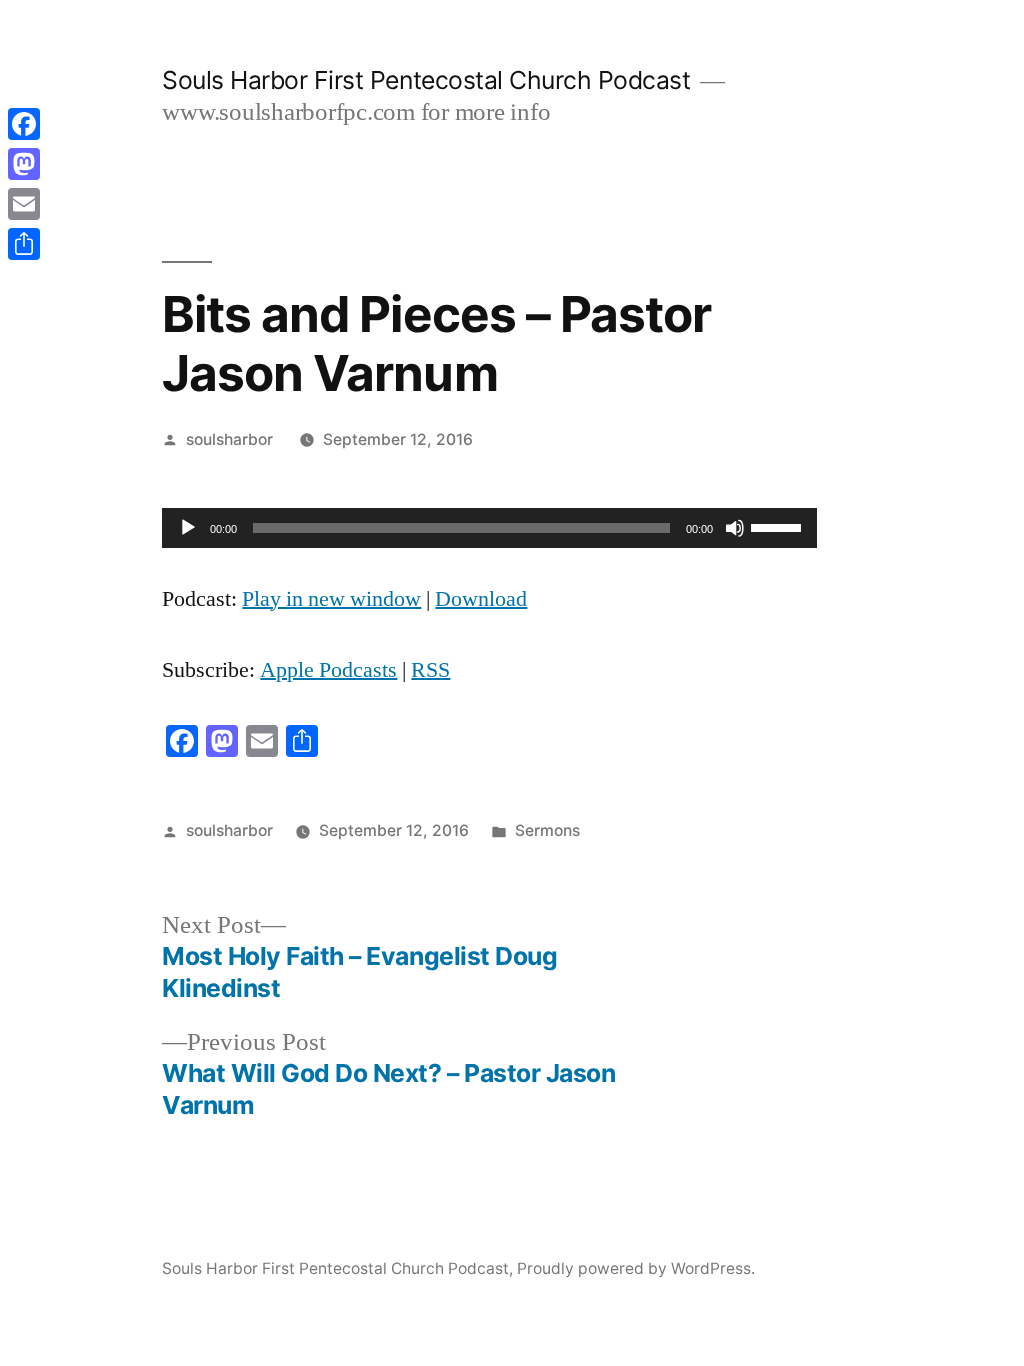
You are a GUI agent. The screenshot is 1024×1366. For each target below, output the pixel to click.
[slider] (779, 526)
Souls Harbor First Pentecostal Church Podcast (426, 80)
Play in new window (331, 599)
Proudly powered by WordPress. (636, 1268)
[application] (489, 528)
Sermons (547, 830)
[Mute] (735, 528)
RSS (430, 670)
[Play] (188, 528)
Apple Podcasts (328, 670)
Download (481, 599)
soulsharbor (229, 439)
